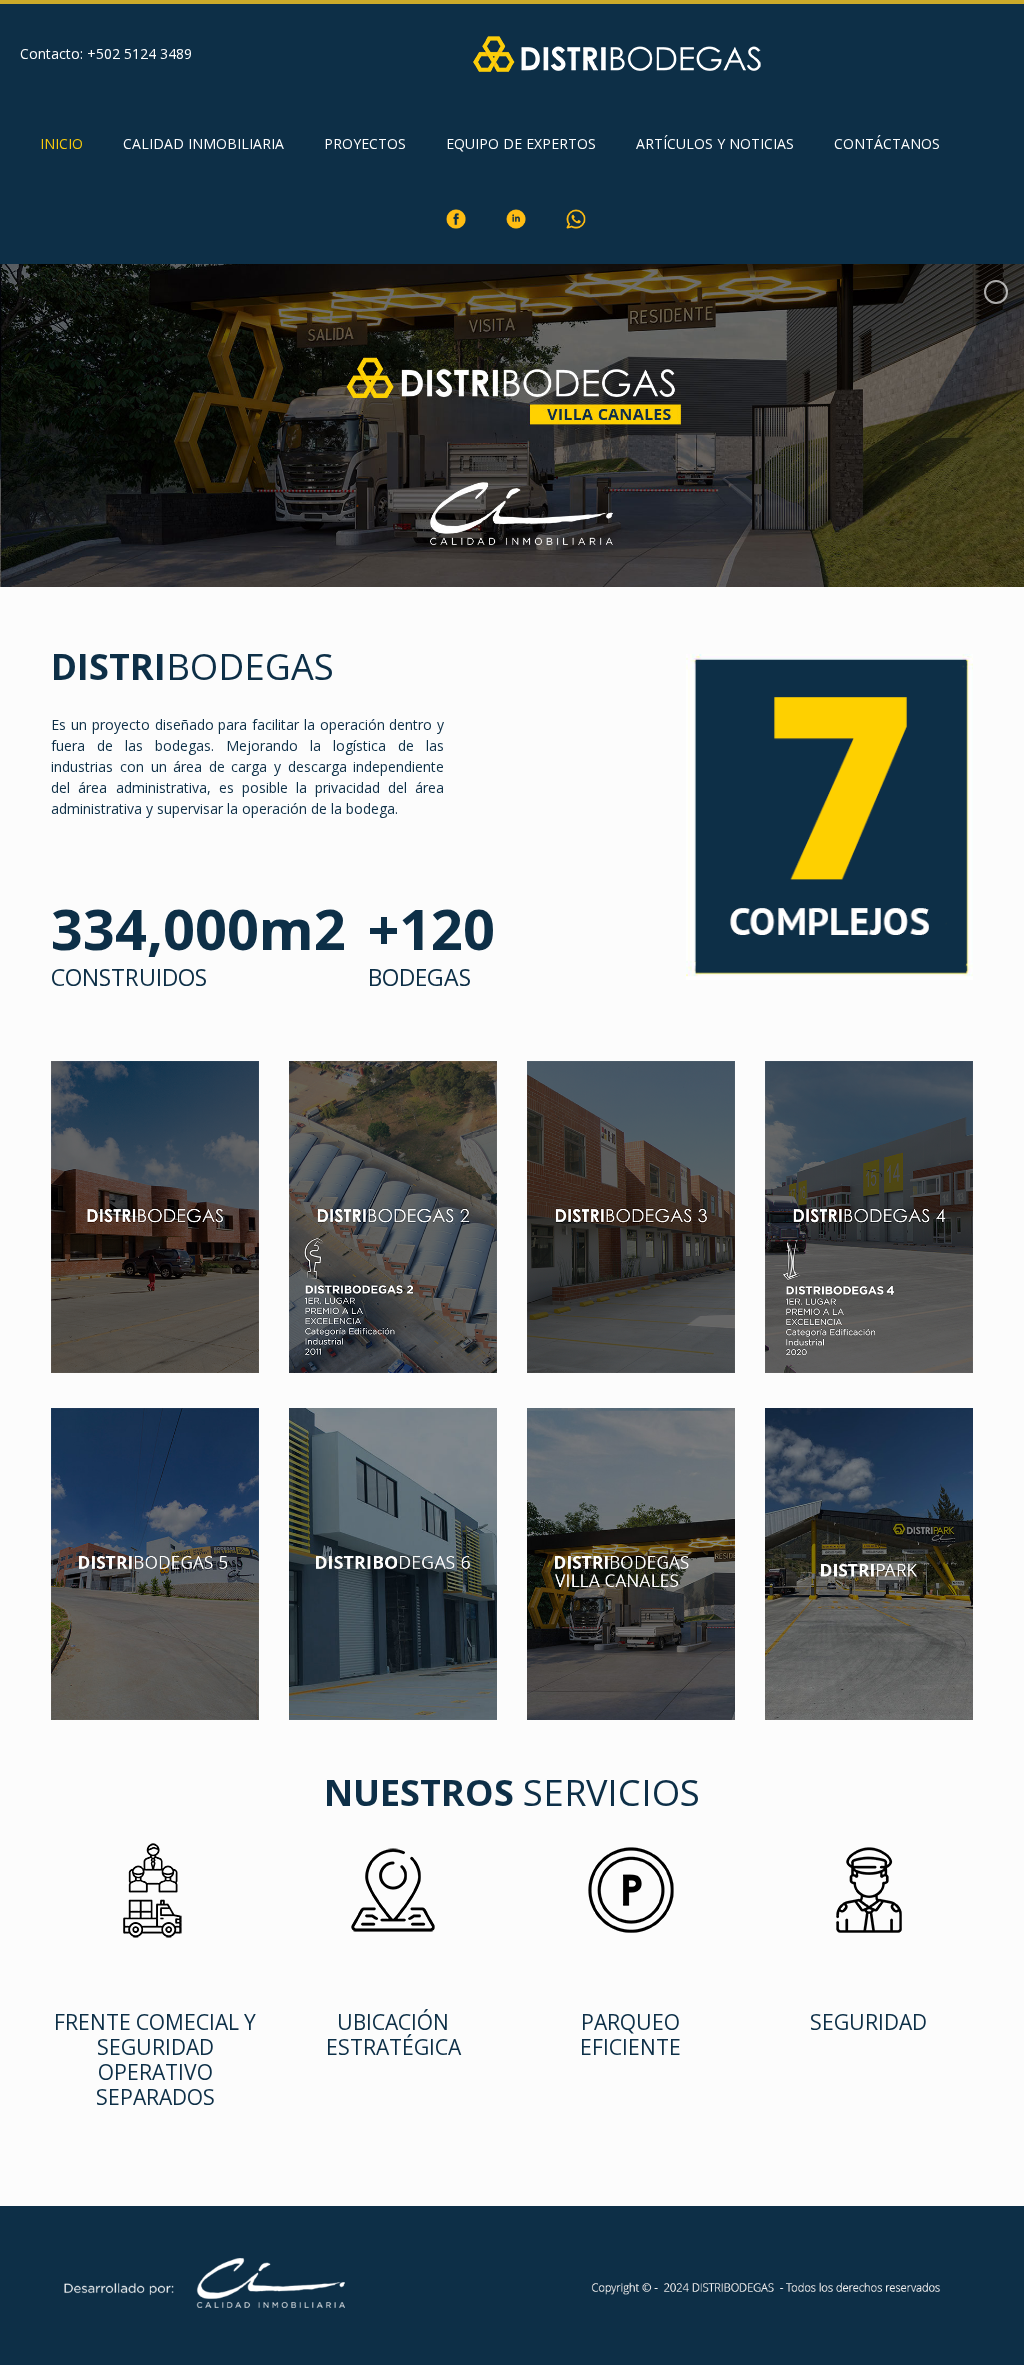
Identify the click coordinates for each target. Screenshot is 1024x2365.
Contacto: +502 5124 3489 (106, 53)
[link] (365, 194)
